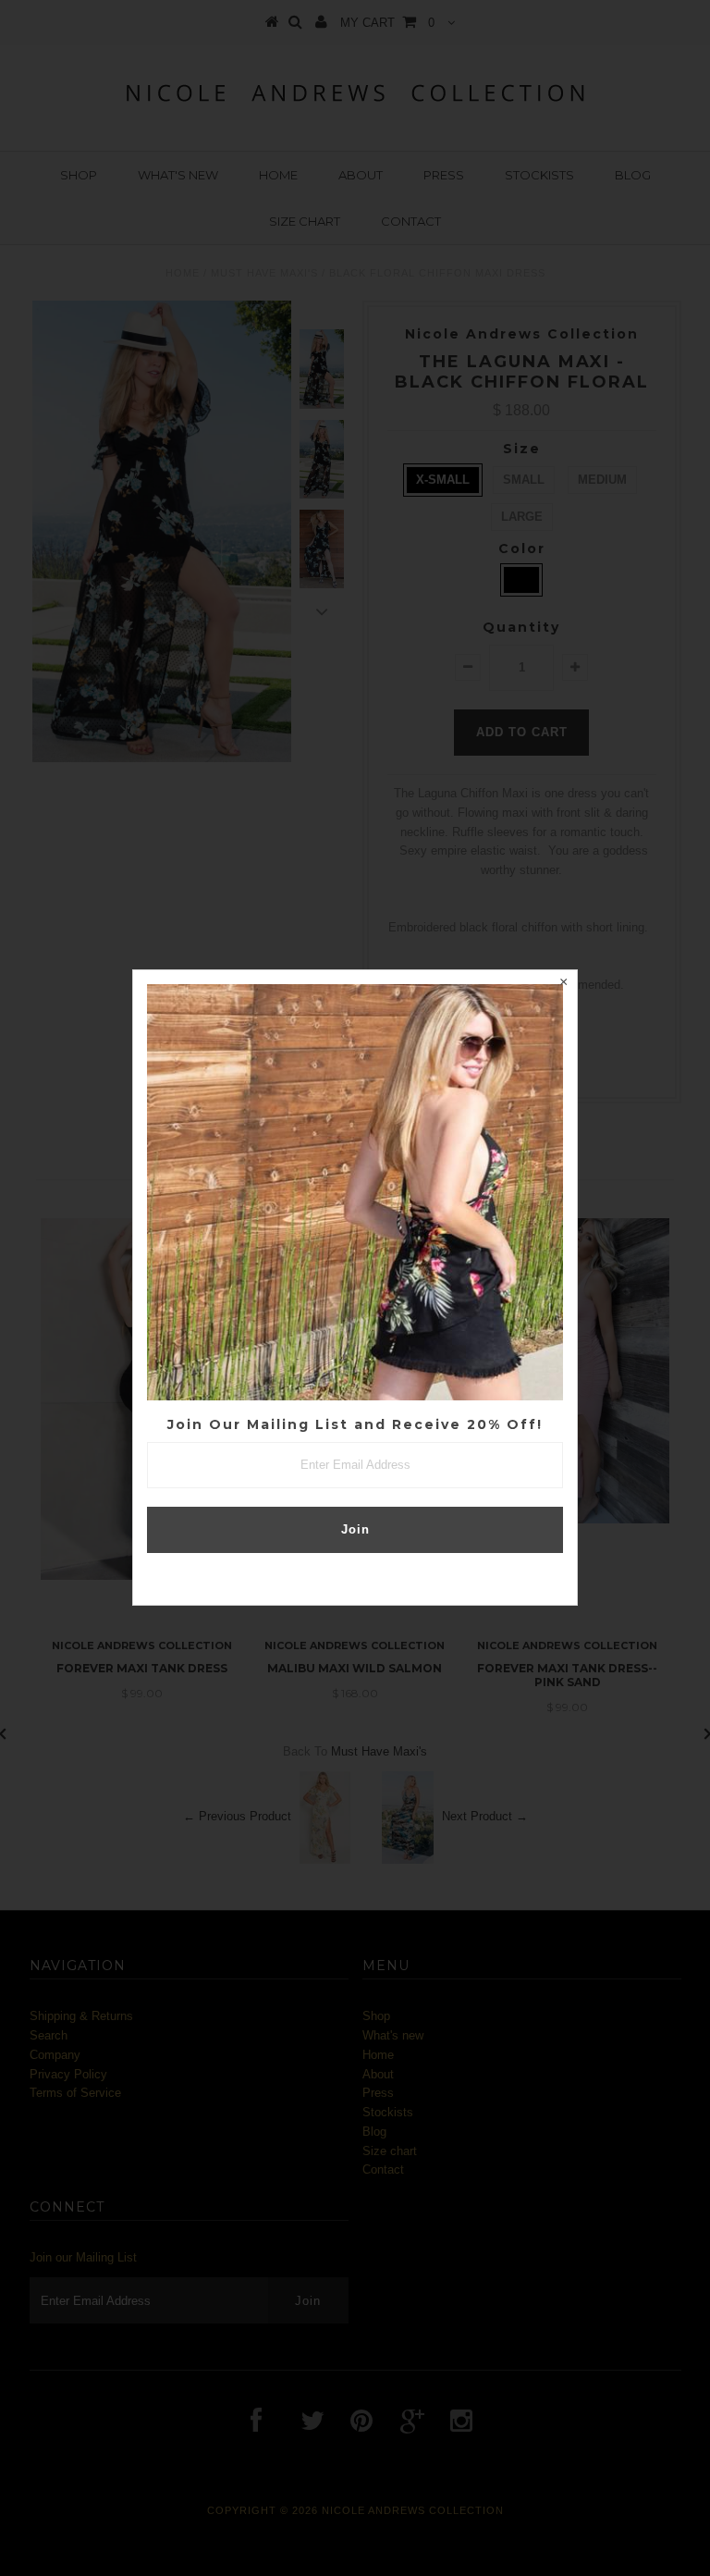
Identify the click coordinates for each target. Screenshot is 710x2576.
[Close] (563, 984)
